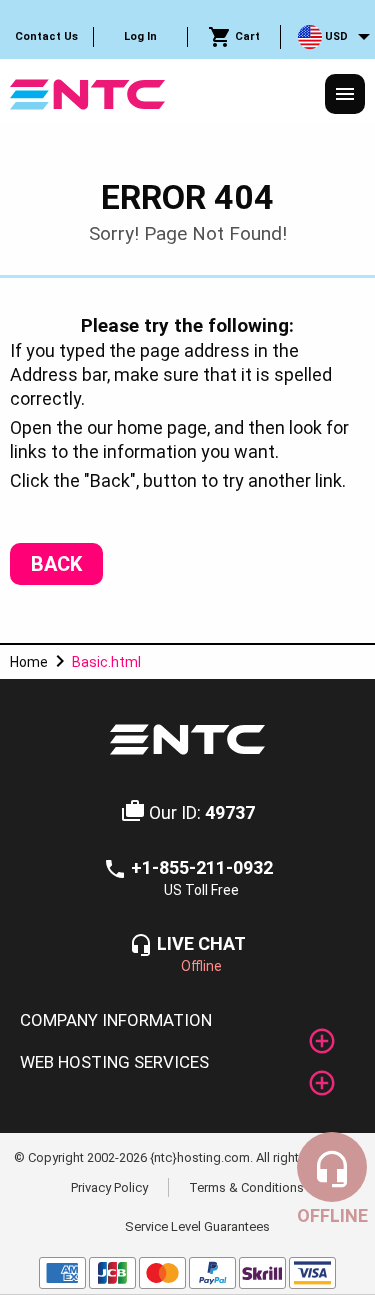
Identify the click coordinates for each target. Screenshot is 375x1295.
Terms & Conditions (246, 1186)
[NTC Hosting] (87, 92)
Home (29, 662)
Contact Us (46, 36)
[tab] (187, 1021)
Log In (140, 36)
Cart (246, 36)
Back (56, 564)
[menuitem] (47, 37)
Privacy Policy (109, 1186)
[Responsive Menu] (345, 94)
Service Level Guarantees (197, 1226)
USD (335, 36)
